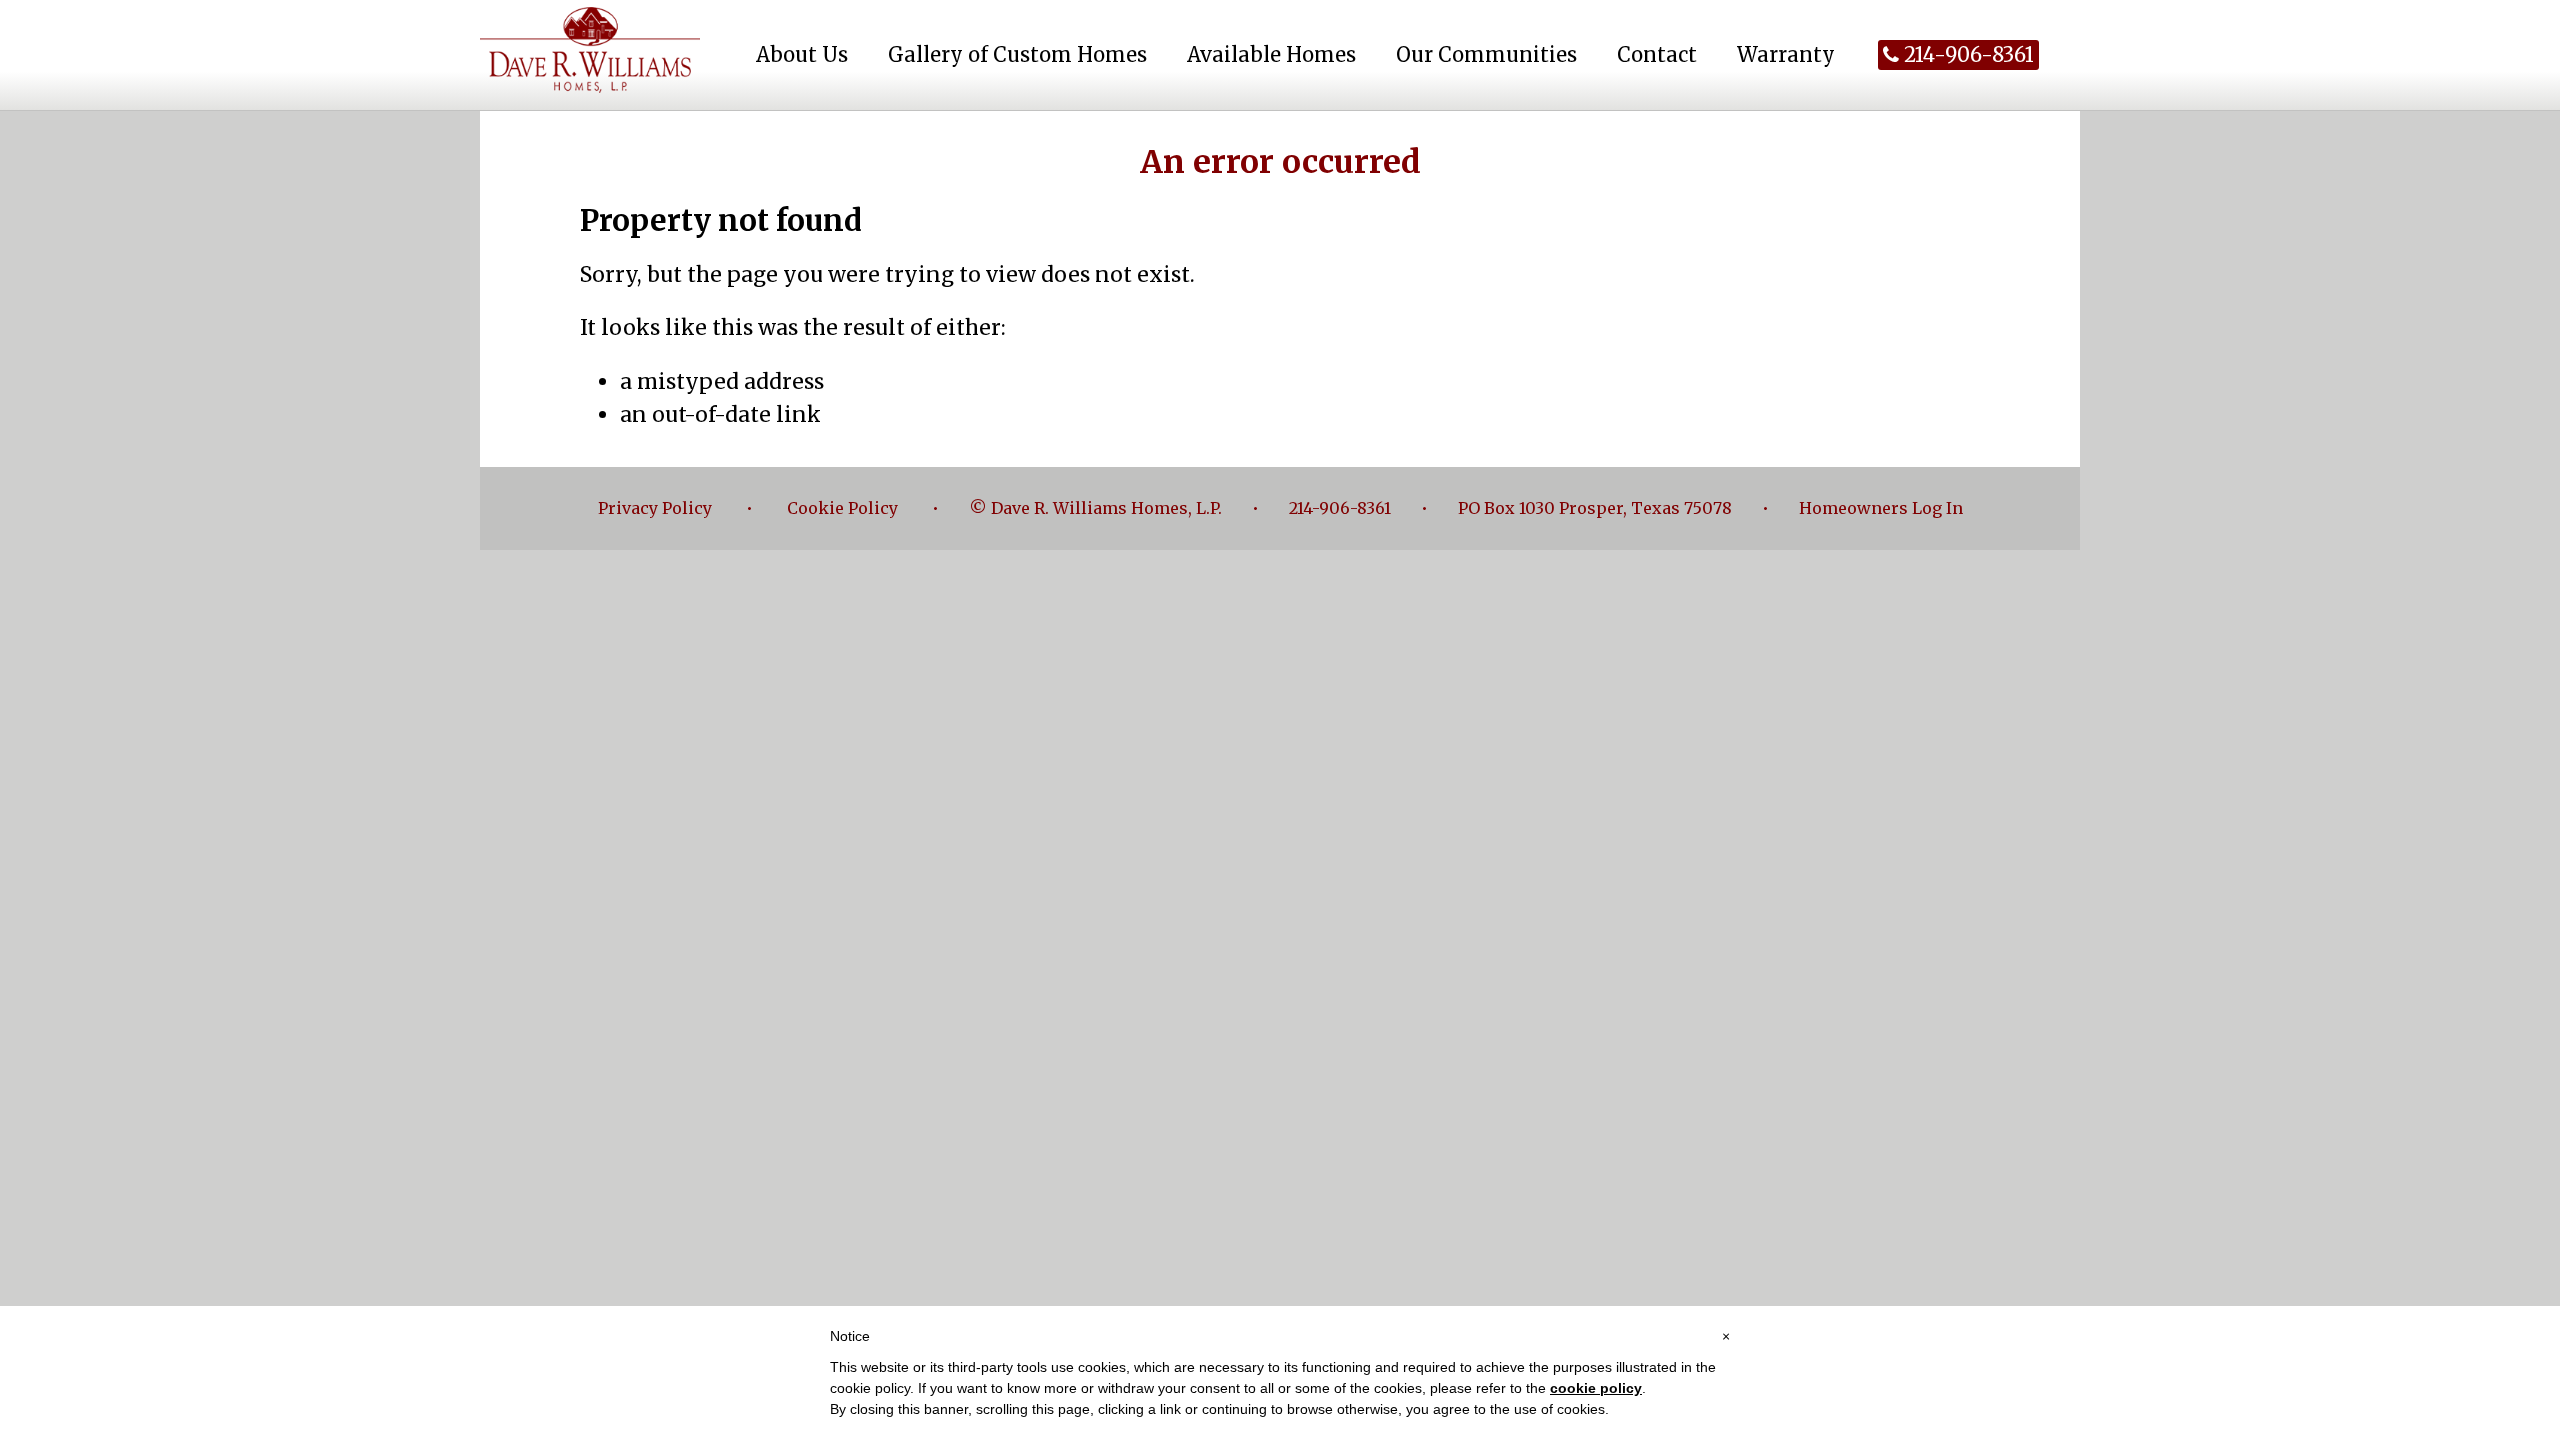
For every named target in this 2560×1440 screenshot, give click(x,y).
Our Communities (1486, 54)
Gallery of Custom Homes (1017, 54)
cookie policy (1596, 1388)
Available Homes (1271, 54)
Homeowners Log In (1881, 508)
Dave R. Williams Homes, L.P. (590, 50)
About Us (802, 54)
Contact (1657, 54)
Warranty (1786, 54)
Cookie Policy (842, 508)
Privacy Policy (655, 508)
